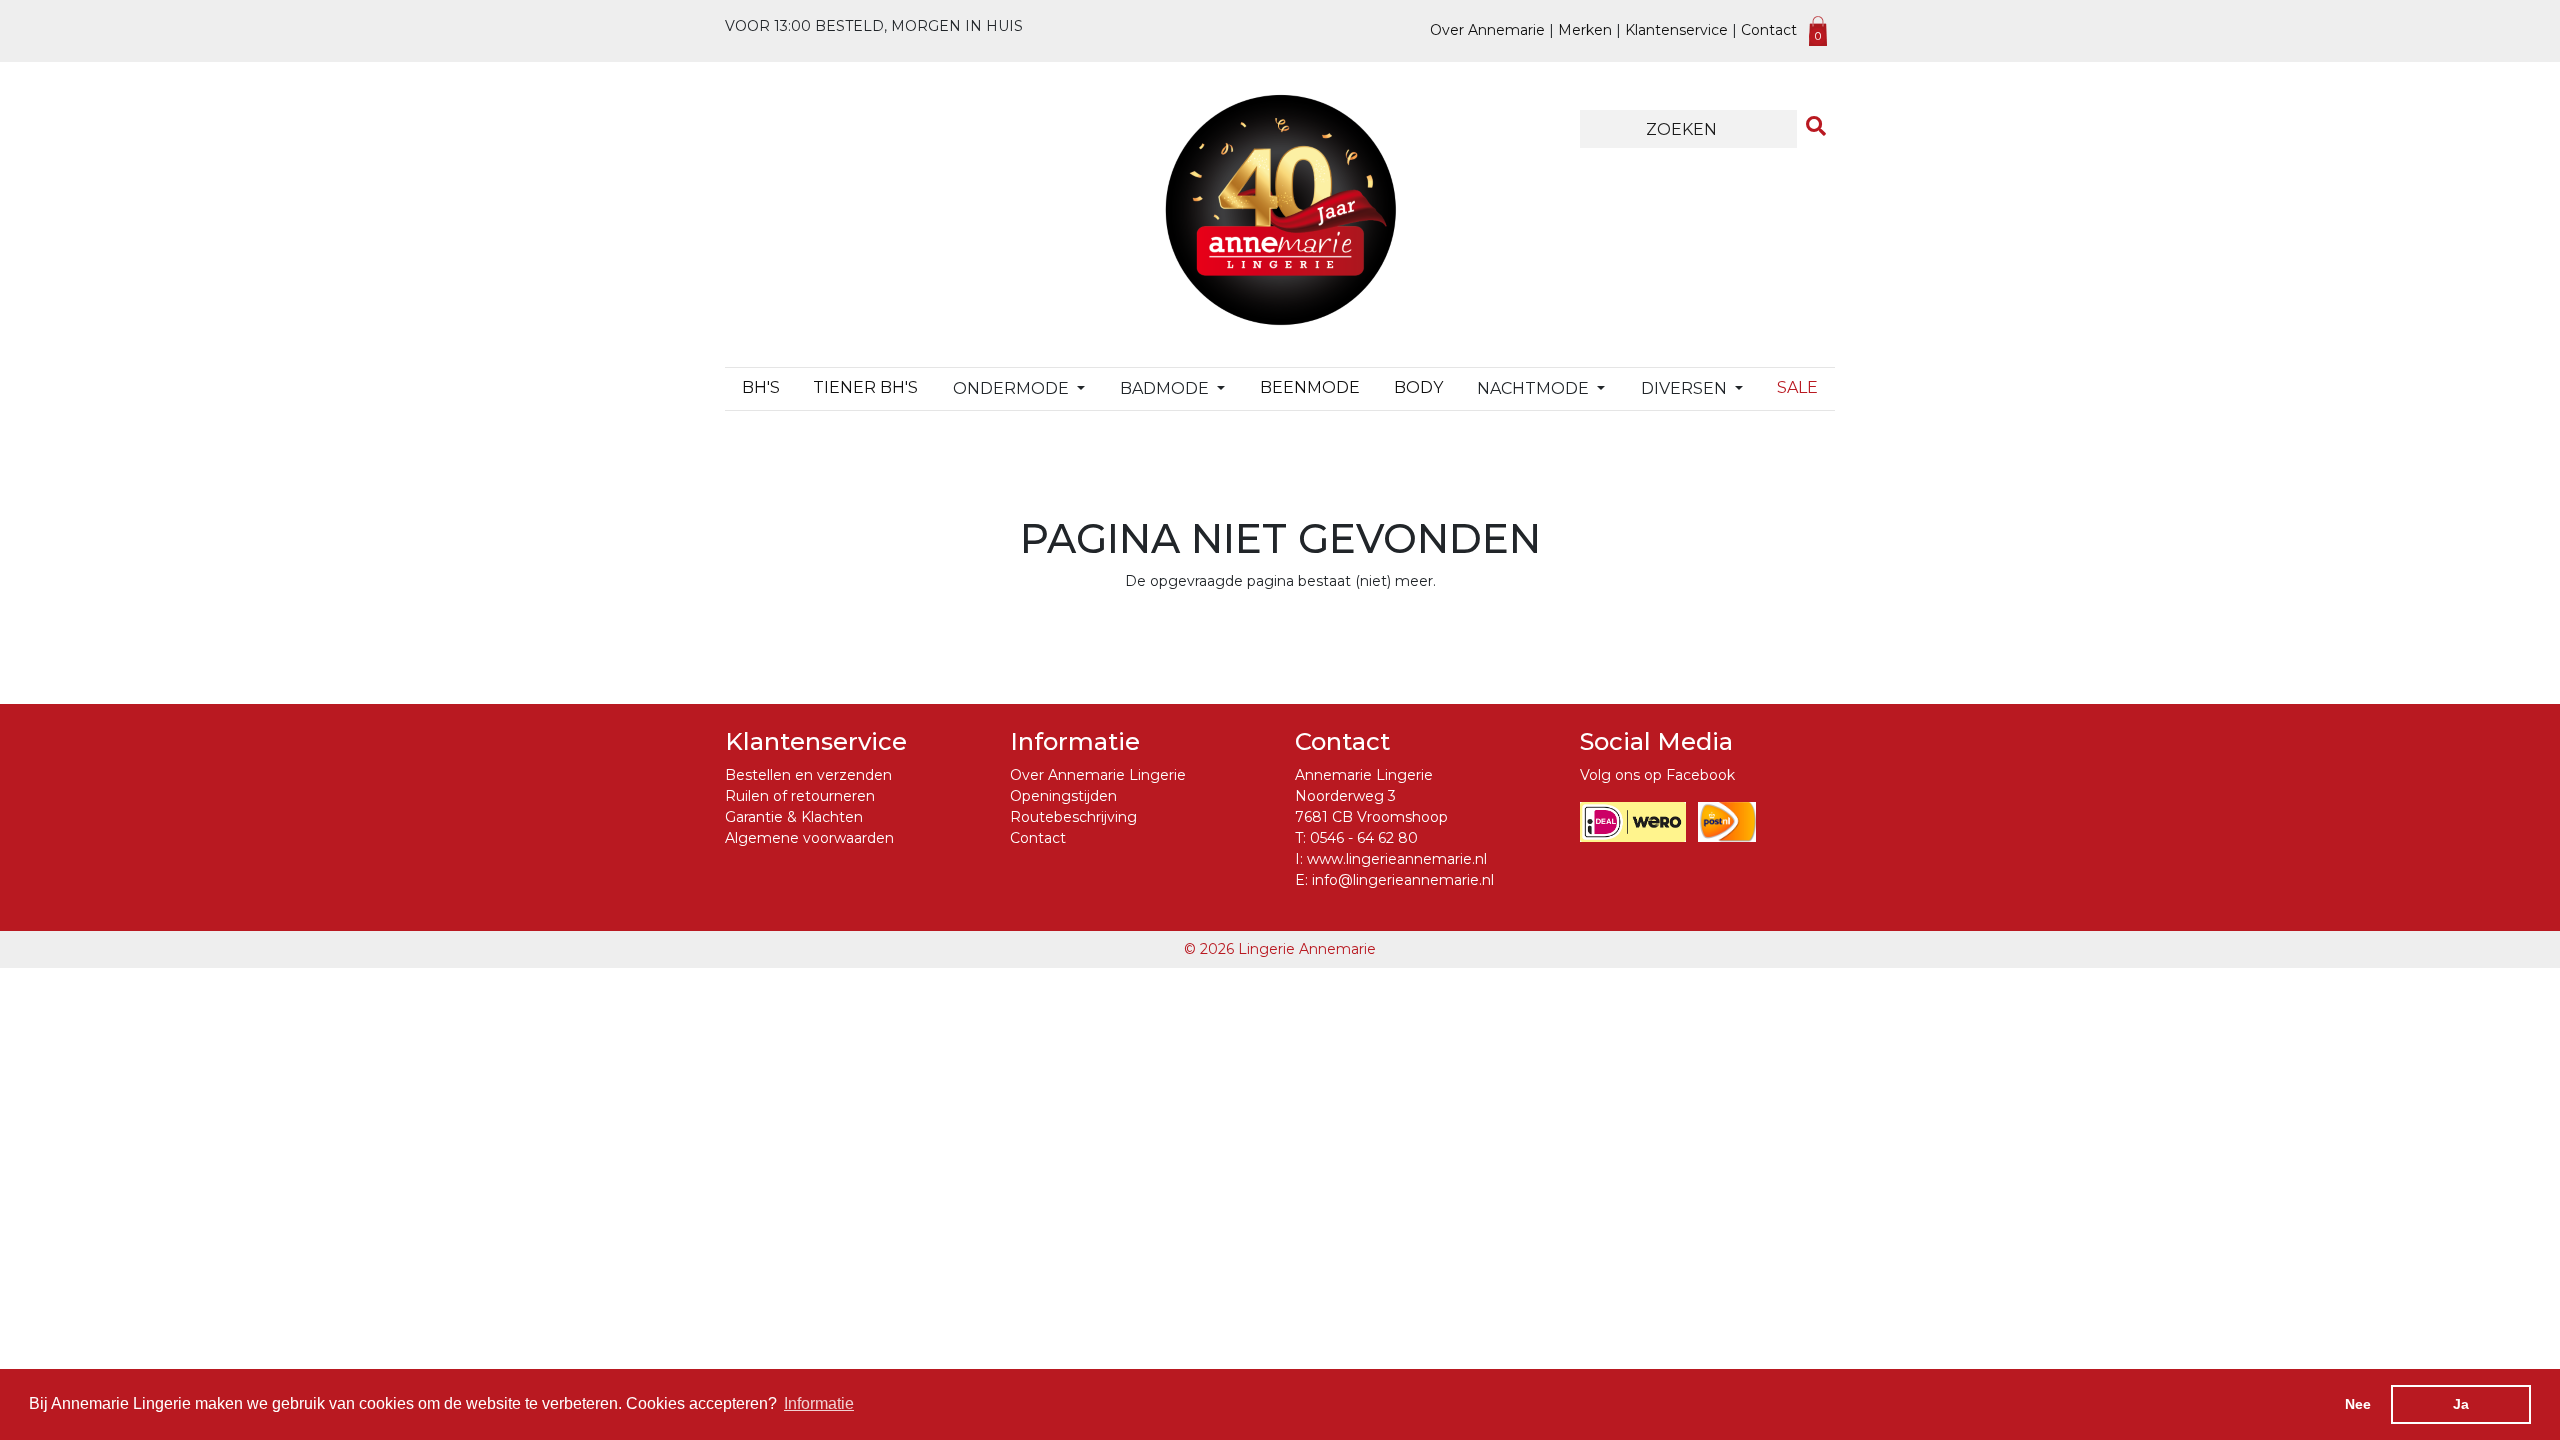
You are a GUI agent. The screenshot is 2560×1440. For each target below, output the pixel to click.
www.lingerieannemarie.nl (1397, 859)
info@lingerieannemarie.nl (1403, 880)
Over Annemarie (1487, 30)
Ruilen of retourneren (800, 796)
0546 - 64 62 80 (1364, 838)
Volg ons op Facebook (1657, 775)
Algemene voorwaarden (809, 838)
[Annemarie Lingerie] (1280, 209)
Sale (1797, 387)
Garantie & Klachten (794, 817)
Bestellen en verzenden (808, 775)
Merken (1585, 30)
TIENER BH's (865, 387)
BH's (761, 387)
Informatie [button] (819, 1403)
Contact (1769, 30)
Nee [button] (2358, 1404)
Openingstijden (1063, 796)
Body (1418, 387)
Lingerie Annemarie (1307, 949)
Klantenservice (1676, 30)
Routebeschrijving (1073, 817)
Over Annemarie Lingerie (1098, 775)
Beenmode (1310, 387)
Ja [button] (2461, 1404)
